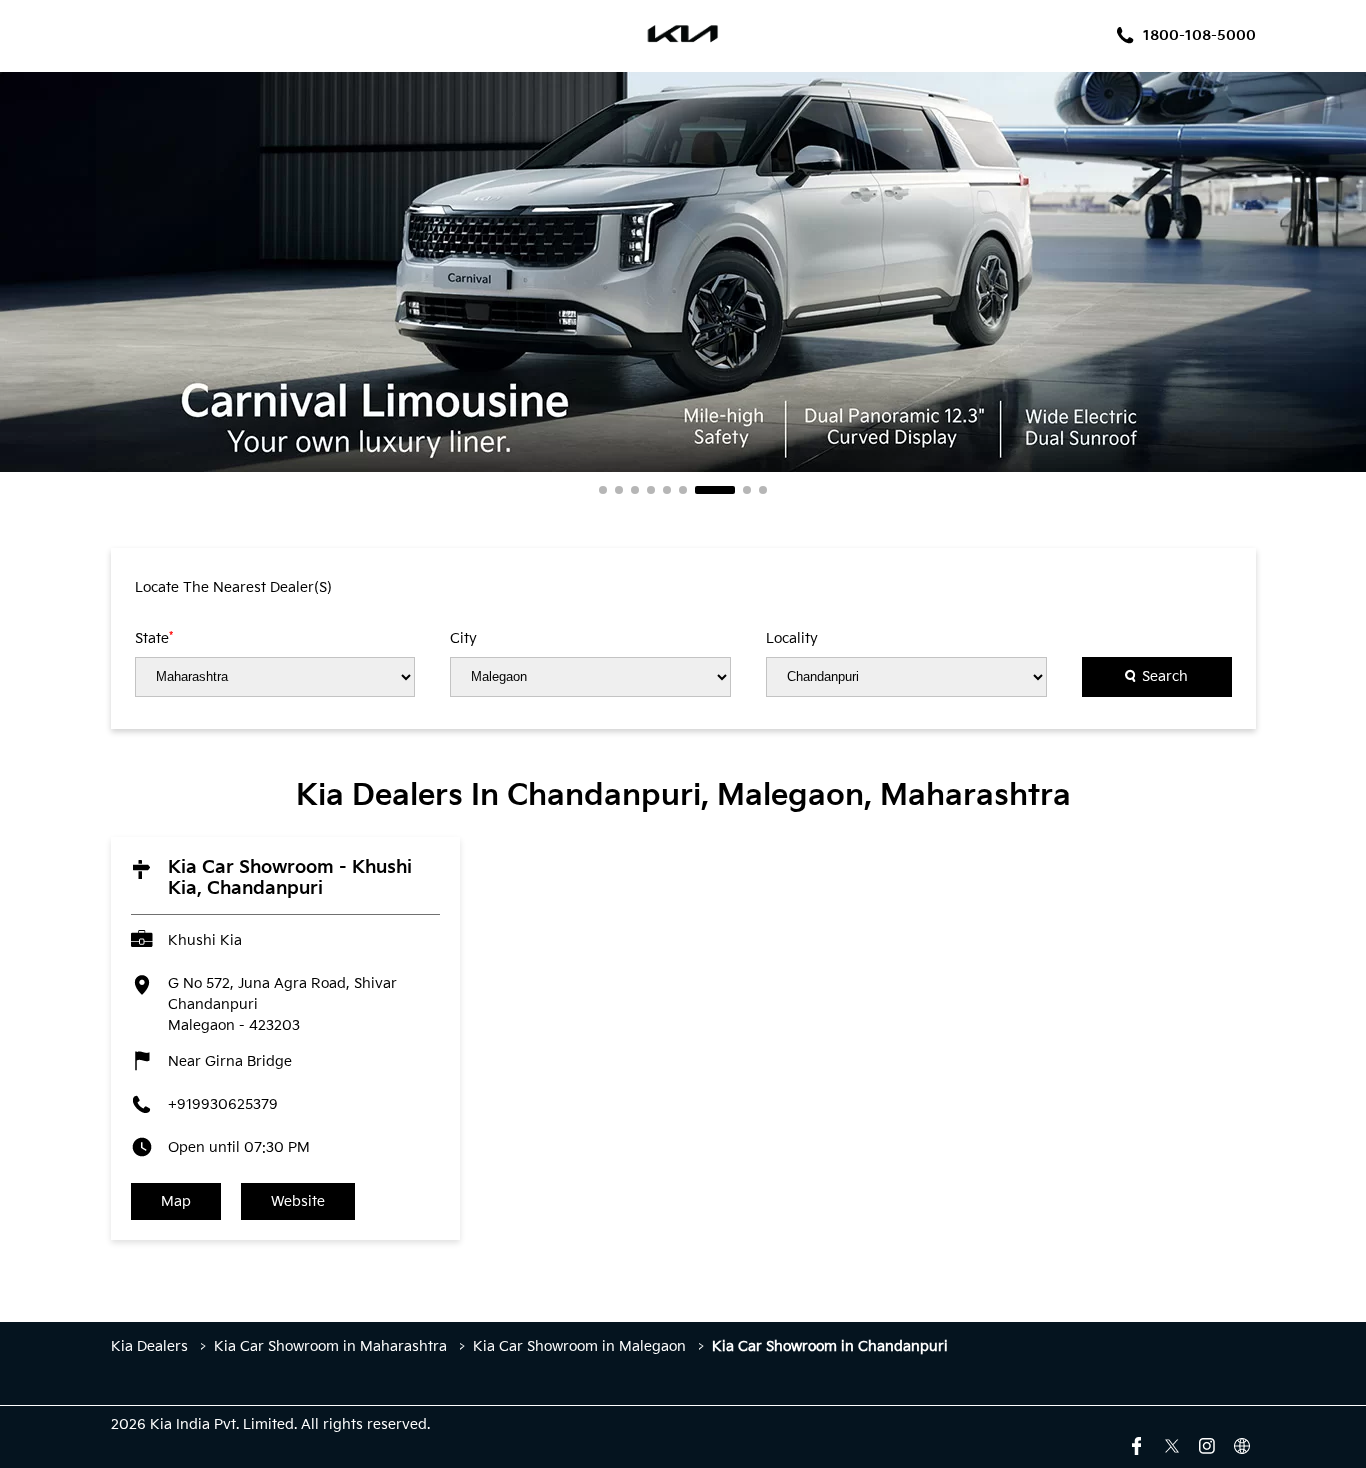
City (463, 639)
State (154, 638)
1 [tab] (603, 490)
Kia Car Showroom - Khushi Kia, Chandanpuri (290, 878)
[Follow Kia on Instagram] (1207, 1444)
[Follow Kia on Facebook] (1137, 1444)
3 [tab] (635, 490)
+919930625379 (223, 1104)
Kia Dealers (151, 1346)
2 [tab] (619, 490)
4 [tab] (651, 490)
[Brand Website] (1242, 1444)
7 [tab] (715, 490)
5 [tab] (667, 490)
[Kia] (683, 36)
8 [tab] (747, 490)
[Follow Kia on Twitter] (1172, 1444)
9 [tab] (763, 490)
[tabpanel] (683, 272)
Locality (792, 639)
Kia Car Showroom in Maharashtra (330, 1346)
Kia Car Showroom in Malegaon (579, 1346)
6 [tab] (683, 490)
